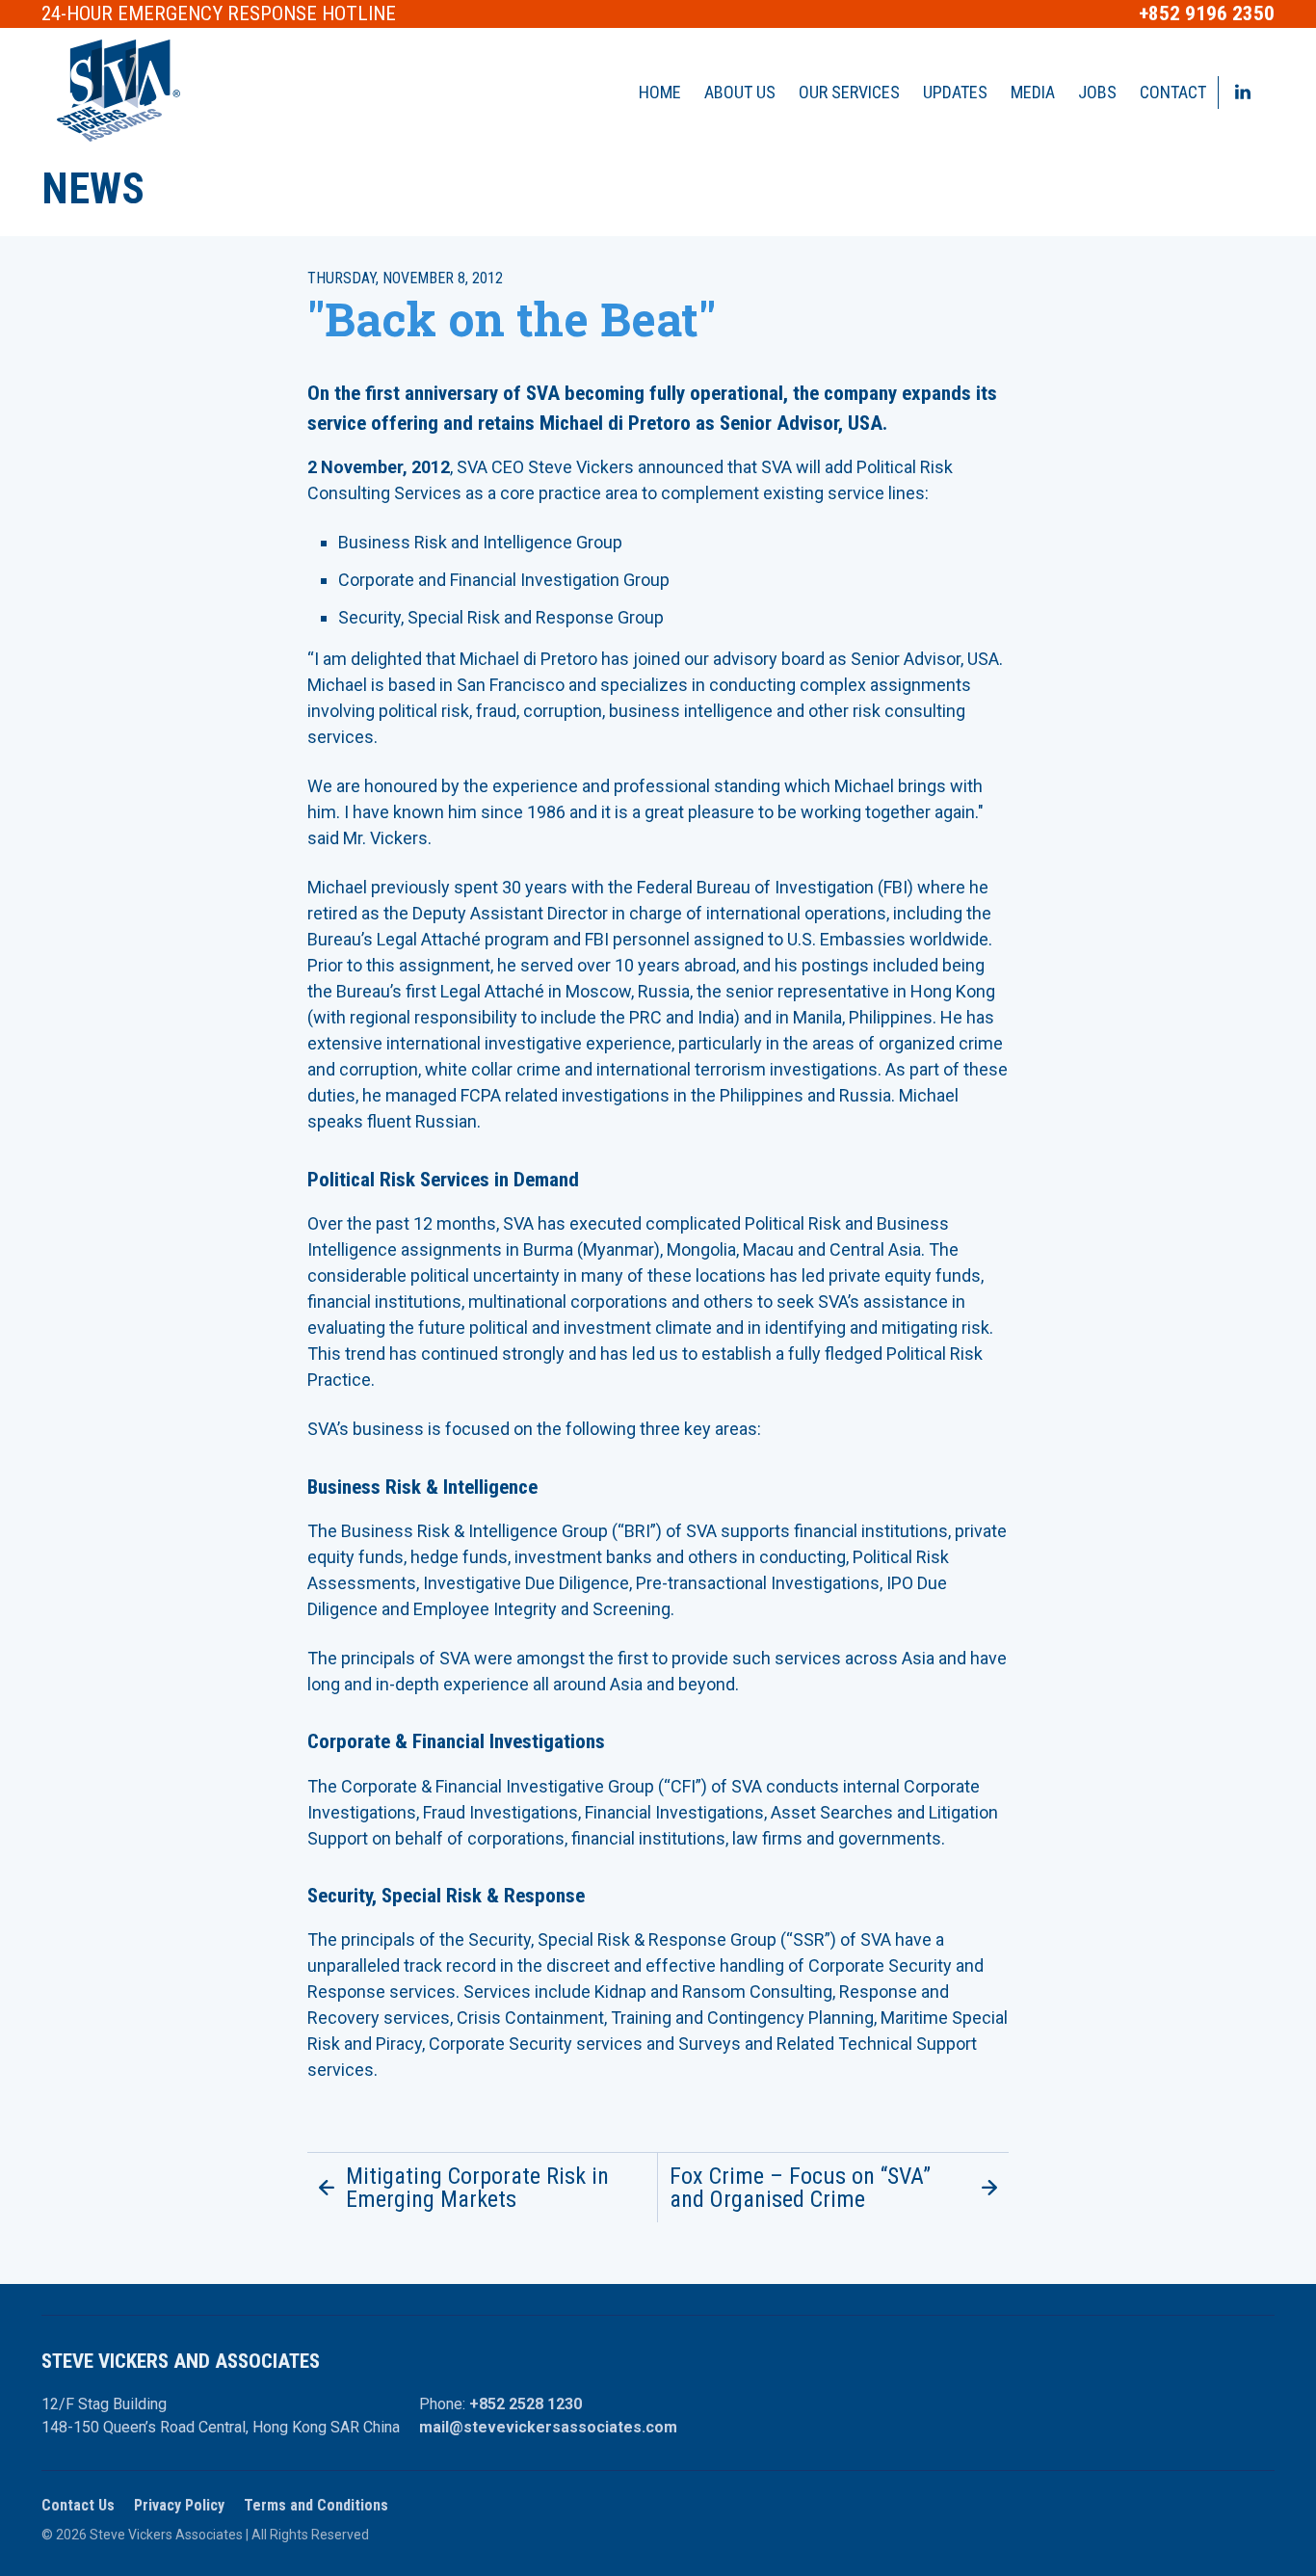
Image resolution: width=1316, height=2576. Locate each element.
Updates (955, 92)
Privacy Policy (179, 2505)
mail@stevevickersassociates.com (548, 2427)
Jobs (1097, 92)
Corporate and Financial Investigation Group (504, 580)
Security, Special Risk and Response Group (501, 617)
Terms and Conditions (316, 2505)
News (93, 189)
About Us (740, 92)
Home (660, 92)
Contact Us (78, 2505)
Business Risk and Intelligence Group (480, 542)
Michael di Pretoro (615, 423)
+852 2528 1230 (526, 2404)
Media (1033, 92)
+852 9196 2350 (1207, 14)
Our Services (849, 92)
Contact (1173, 92)
